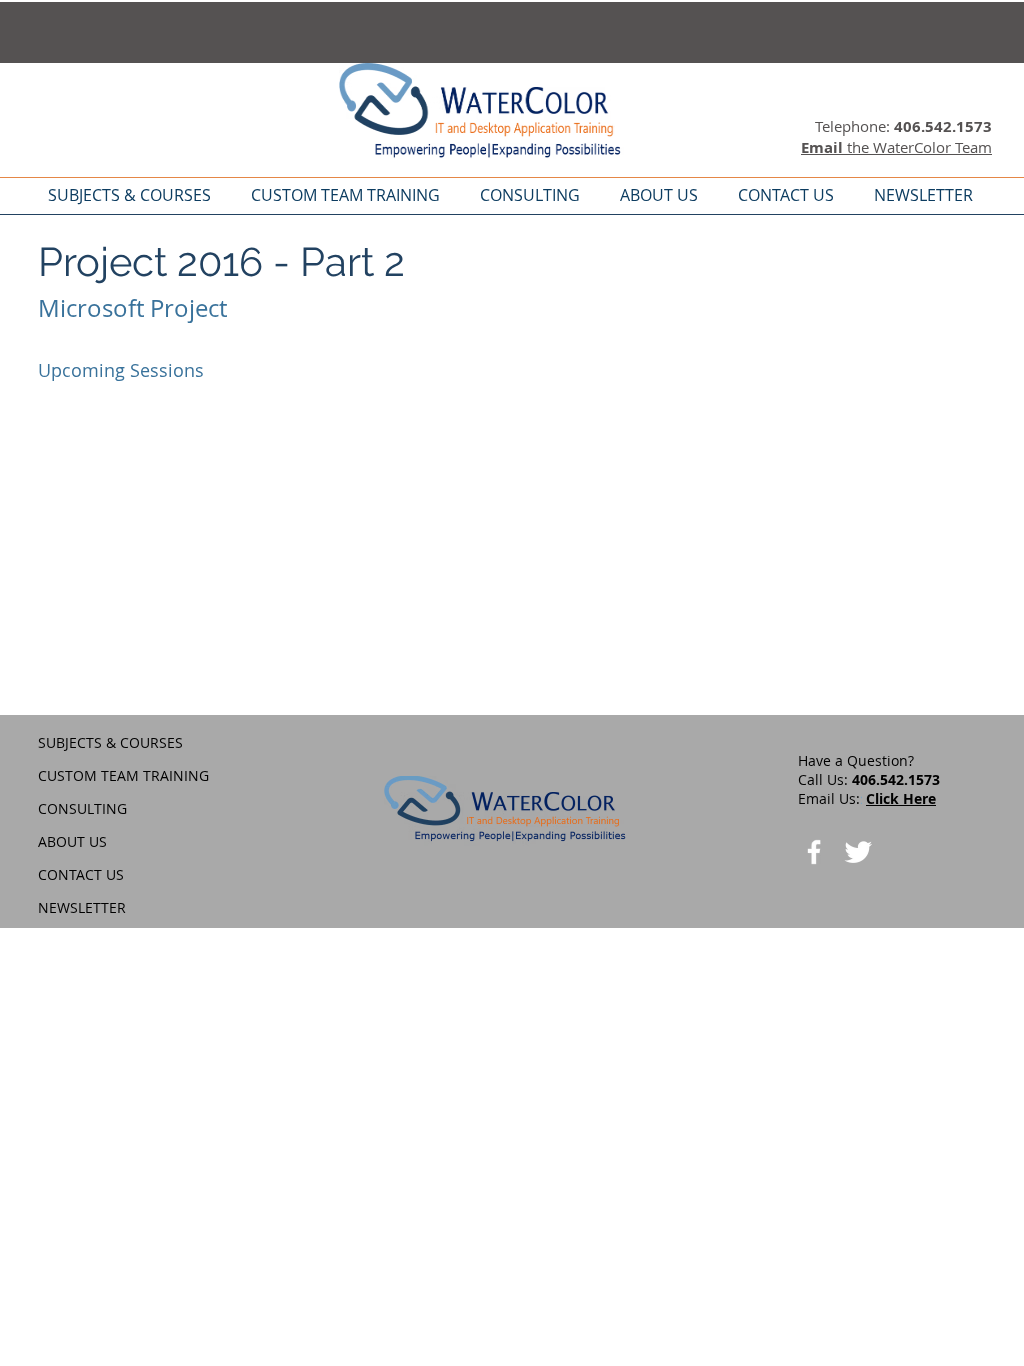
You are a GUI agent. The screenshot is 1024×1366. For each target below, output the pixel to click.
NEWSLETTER (82, 907)
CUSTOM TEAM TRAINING (123, 775)
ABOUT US (72, 841)
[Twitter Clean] (858, 852)
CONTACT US (81, 874)
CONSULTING (82, 808)
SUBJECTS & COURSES (110, 742)
